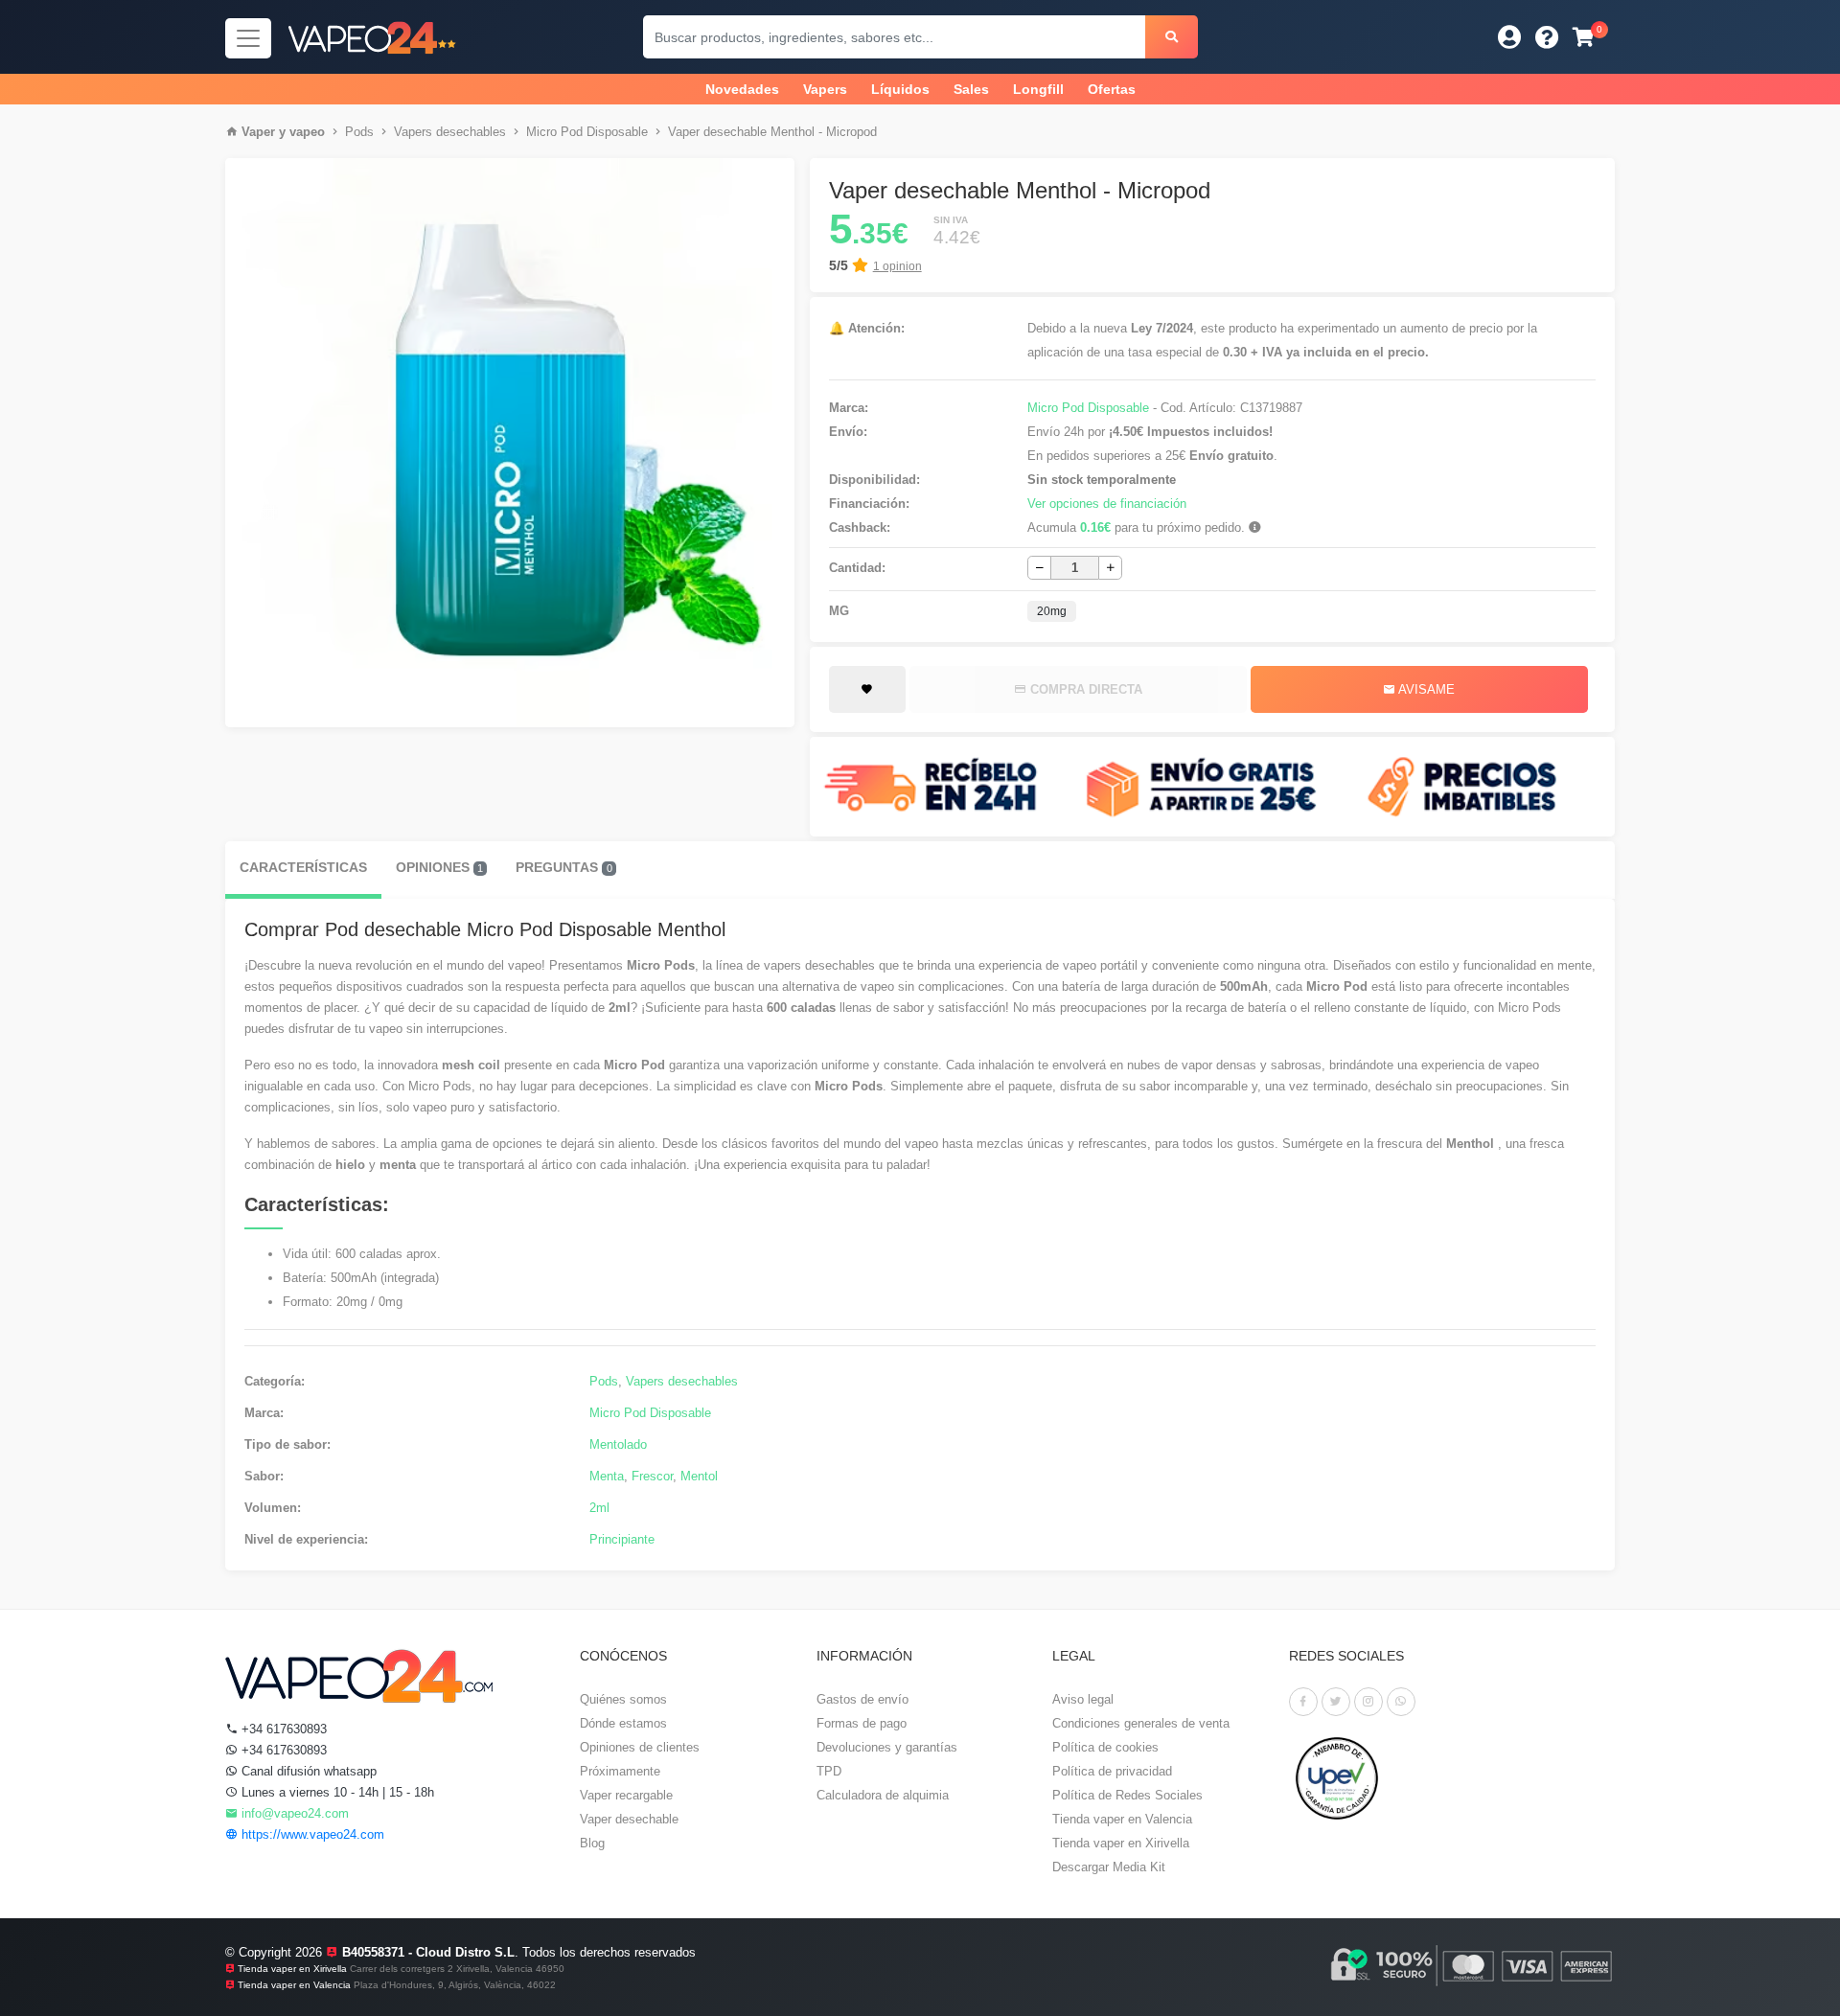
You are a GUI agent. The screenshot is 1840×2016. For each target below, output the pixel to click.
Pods (359, 132)
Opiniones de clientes (640, 1747)
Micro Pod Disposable (587, 132)
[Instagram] (1368, 1702)
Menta (607, 1476)
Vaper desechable (629, 1819)
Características (303, 867)
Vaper (258, 132)
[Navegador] (248, 38)
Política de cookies (1105, 1747)
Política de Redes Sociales (1127, 1795)
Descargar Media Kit (1109, 1867)
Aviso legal (1083, 1699)
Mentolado (618, 1444)
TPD (829, 1771)
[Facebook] (1303, 1702)
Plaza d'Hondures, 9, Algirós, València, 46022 (455, 1985)
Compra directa (1084, 689)
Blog (592, 1843)
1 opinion (897, 266)
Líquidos (900, 89)
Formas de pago (862, 1723)
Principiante (622, 1539)
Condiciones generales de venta (1141, 1723)
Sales (971, 89)
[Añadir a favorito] (867, 690)
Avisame (1425, 689)
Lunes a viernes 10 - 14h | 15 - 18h (336, 1792)
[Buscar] (1172, 37)
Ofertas (1112, 89)
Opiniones (439, 867)
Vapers (825, 89)
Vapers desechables (450, 132)
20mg (1052, 611)
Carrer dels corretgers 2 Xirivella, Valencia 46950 (457, 1969)
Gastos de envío (862, 1699)
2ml (599, 1508)
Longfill (1038, 89)
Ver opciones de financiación (1107, 504)
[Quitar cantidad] (1039, 568)
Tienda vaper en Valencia (1122, 1819)
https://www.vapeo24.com (311, 1834)
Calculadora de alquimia (883, 1795)
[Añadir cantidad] (1110, 568)
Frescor (652, 1476)
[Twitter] (1336, 1702)
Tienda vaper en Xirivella (1121, 1843)
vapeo (307, 132)
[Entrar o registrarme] (1509, 37)
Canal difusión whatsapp (307, 1771)
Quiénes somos (623, 1699)
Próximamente (620, 1771)
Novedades (742, 89)
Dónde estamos (623, 1723)
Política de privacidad (1112, 1771)
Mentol (699, 1476)
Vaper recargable (626, 1795)
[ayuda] (1547, 37)
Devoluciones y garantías (887, 1747)
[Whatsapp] (1401, 1702)
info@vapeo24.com (293, 1813)
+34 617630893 (282, 1729)
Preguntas (563, 867)
